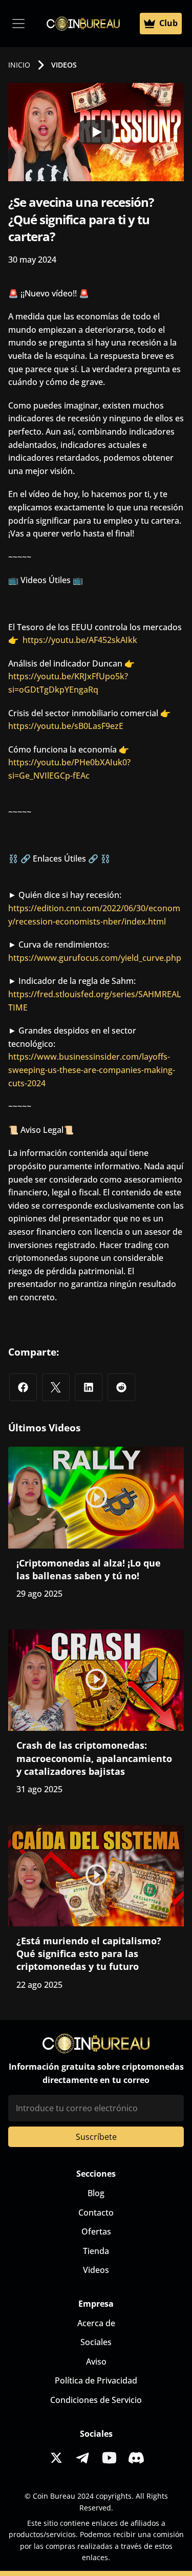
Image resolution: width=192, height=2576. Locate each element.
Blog (96, 2193)
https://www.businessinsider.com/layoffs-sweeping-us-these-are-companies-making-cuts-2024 (92, 1070)
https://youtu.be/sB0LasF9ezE (66, 726)
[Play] (96, 132)
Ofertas (96, 2231)
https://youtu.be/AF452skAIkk (80, 640)
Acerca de (96, 2323)
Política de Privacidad (96, 2380)
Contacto (96, 2213)
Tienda (96, 2251)
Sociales (96, 2342)
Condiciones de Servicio (96, 2400)
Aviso (96, 2362)
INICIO (19, 65)
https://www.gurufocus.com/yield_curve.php (95, 958)
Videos (96, 2270)
